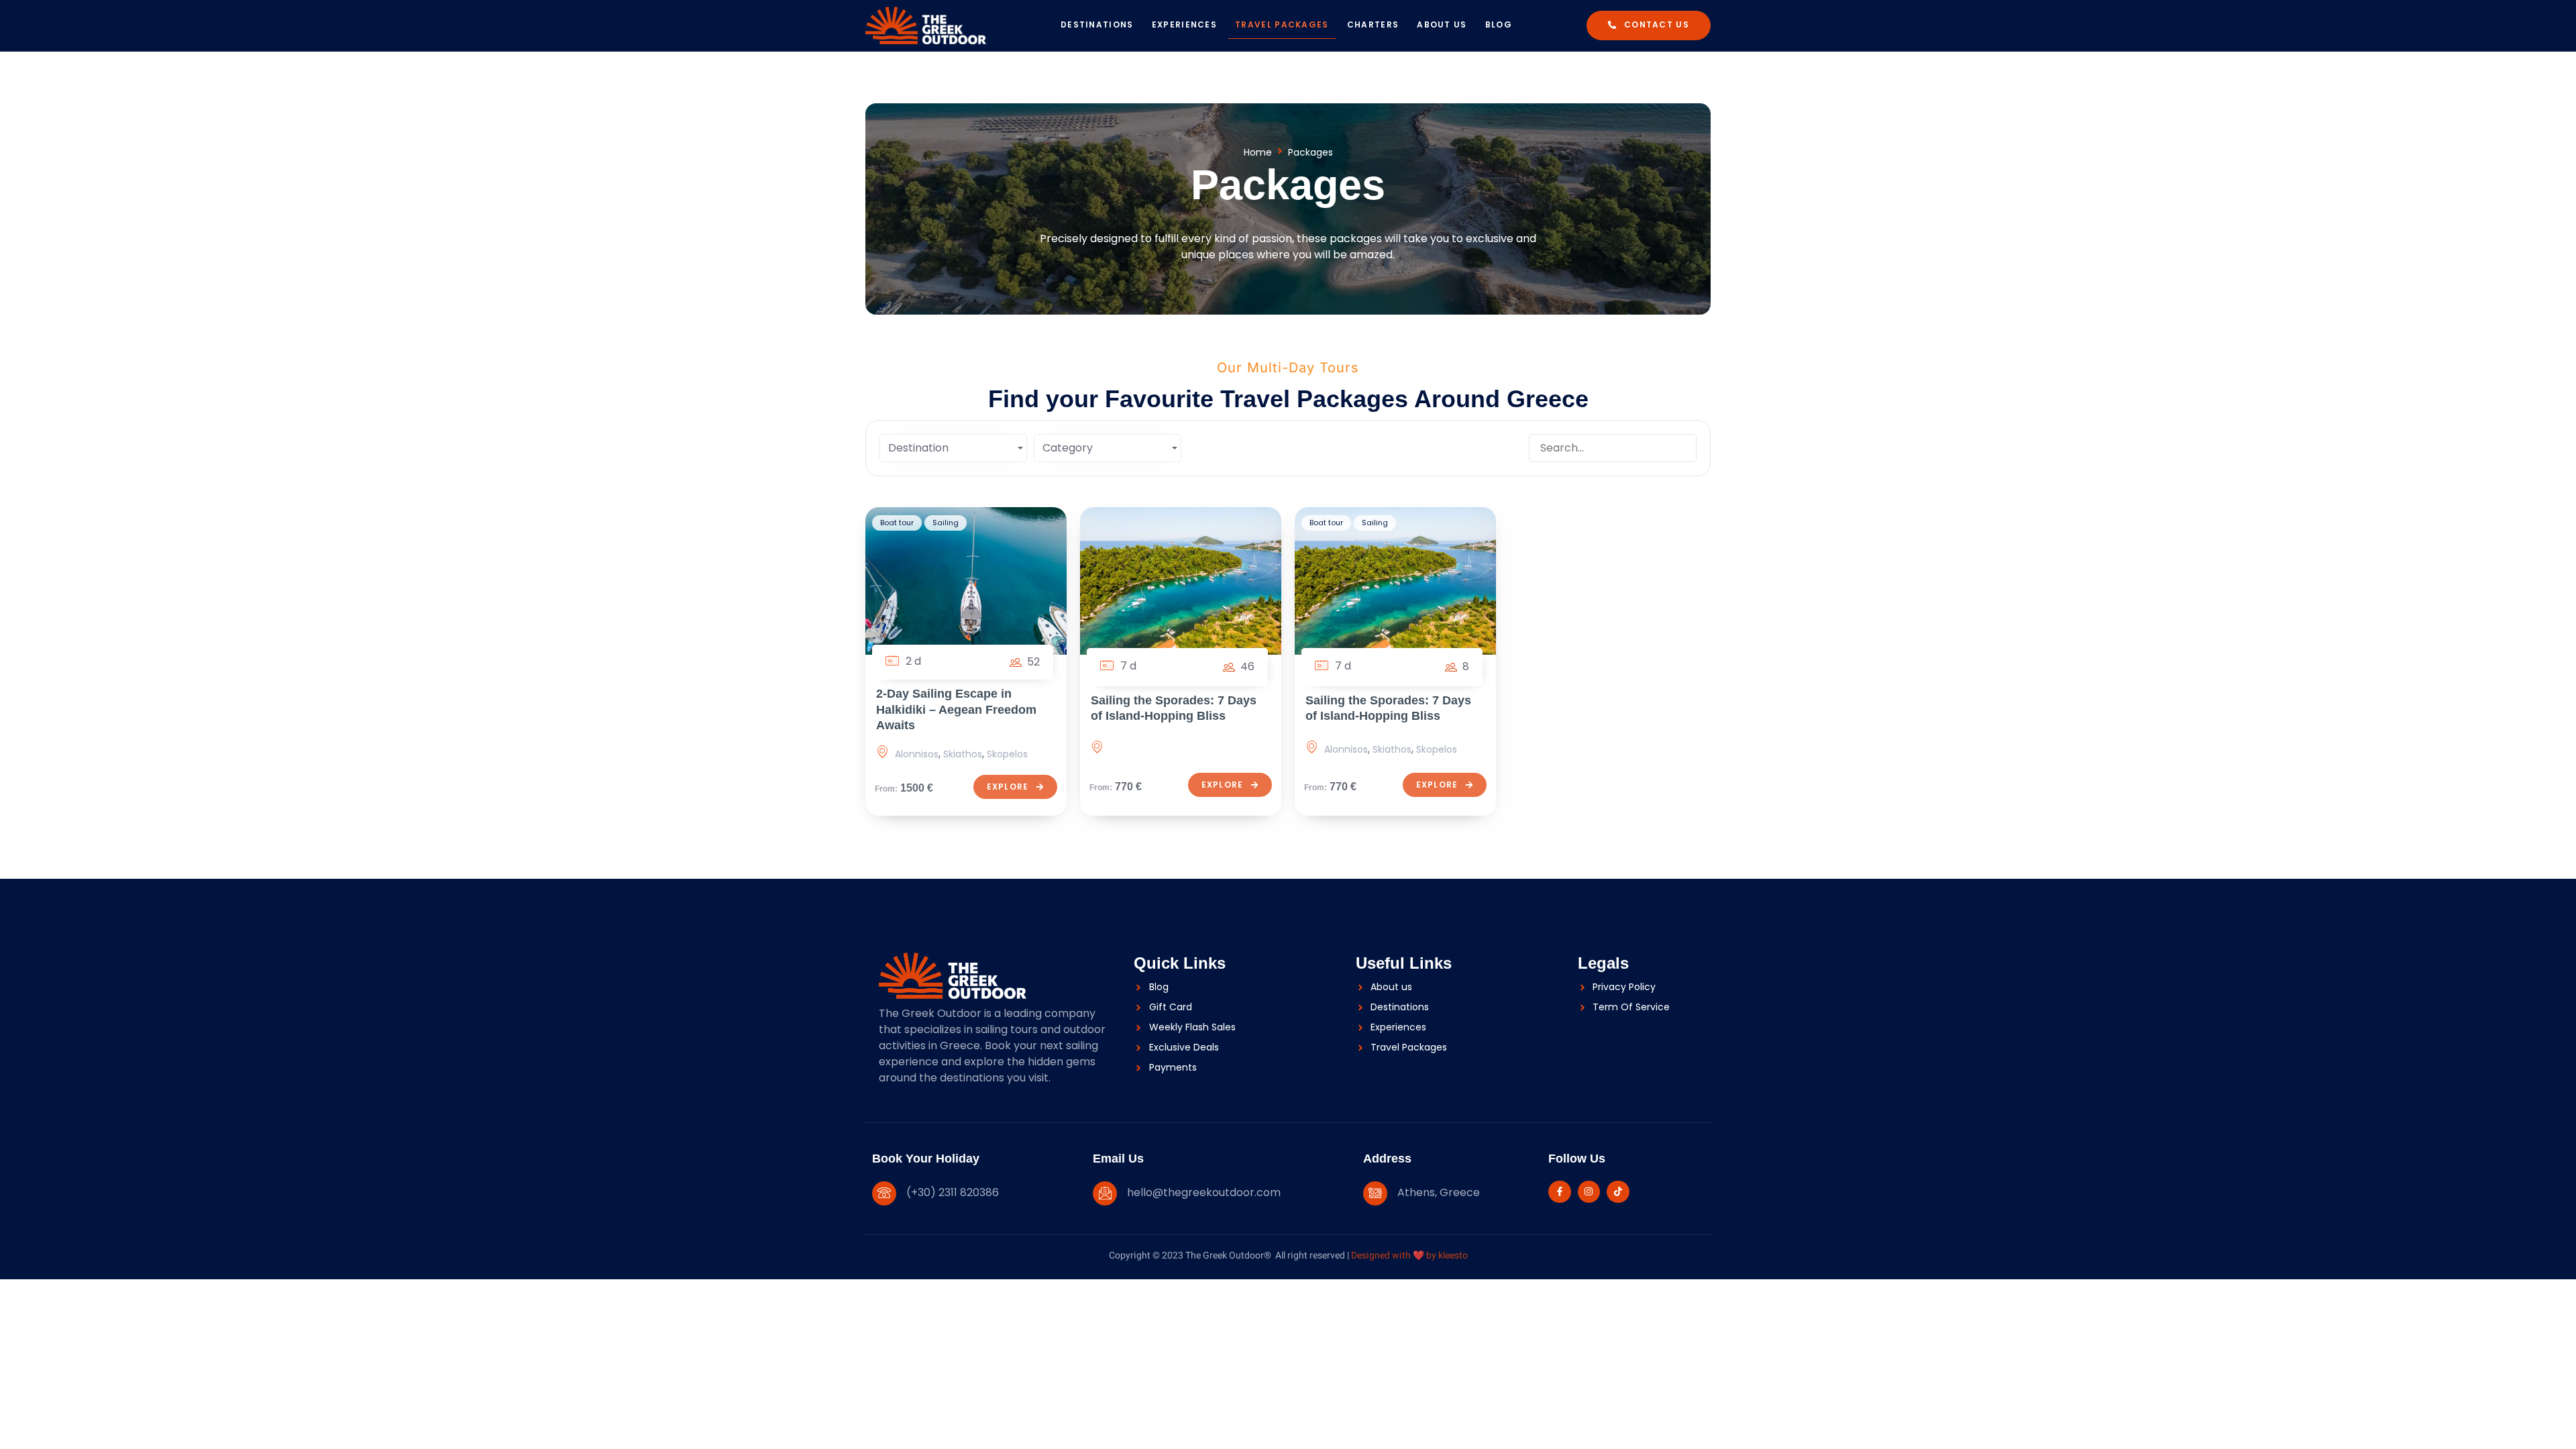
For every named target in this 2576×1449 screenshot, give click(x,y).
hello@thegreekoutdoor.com (1204, 1192)
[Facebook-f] (1560, 1192)
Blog (1499, 24)
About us (1442, 24)
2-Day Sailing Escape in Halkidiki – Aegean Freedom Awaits (956, 709)
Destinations (1097, 24)
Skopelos (1007, 754)
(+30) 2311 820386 (953, 1192)
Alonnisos (917, 754)
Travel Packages (1282, 24)
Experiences (1184, 24)
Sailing (946, 523)
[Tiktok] (1618, 1192)
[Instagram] (1589, 1192)
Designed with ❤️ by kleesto (1409, 1255)
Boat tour (897, 523)
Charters (1373, 24)
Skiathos (963, 754)
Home (1258, 152)
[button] (1649, 25)
